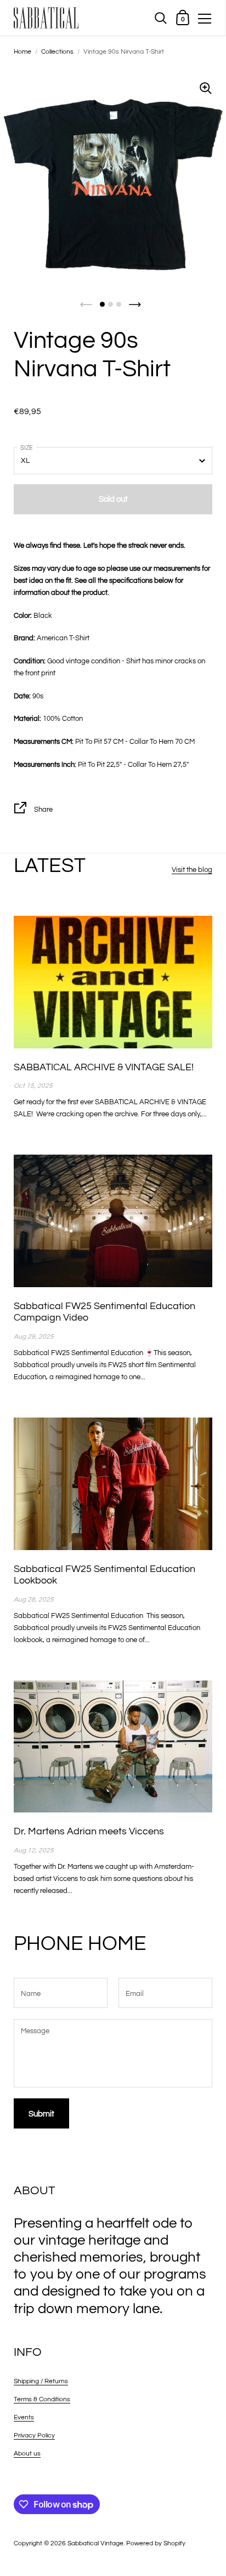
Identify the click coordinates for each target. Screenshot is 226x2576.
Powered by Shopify (156, 2543)
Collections (57, 52)
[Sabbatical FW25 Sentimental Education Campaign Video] (113, 1221)
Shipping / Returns (41, 2381)
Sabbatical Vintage (95, 2543)
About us (27, 2454)
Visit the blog (192, 870)
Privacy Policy (34, 2436)
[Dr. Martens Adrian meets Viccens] (113, 1746)
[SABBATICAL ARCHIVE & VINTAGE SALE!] (113, 982)
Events (24, 2417)
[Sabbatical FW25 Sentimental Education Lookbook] (113, 1484)
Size (27, 448)
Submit (41, 2114)
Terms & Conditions (42, 2399)
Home (22, 52)
